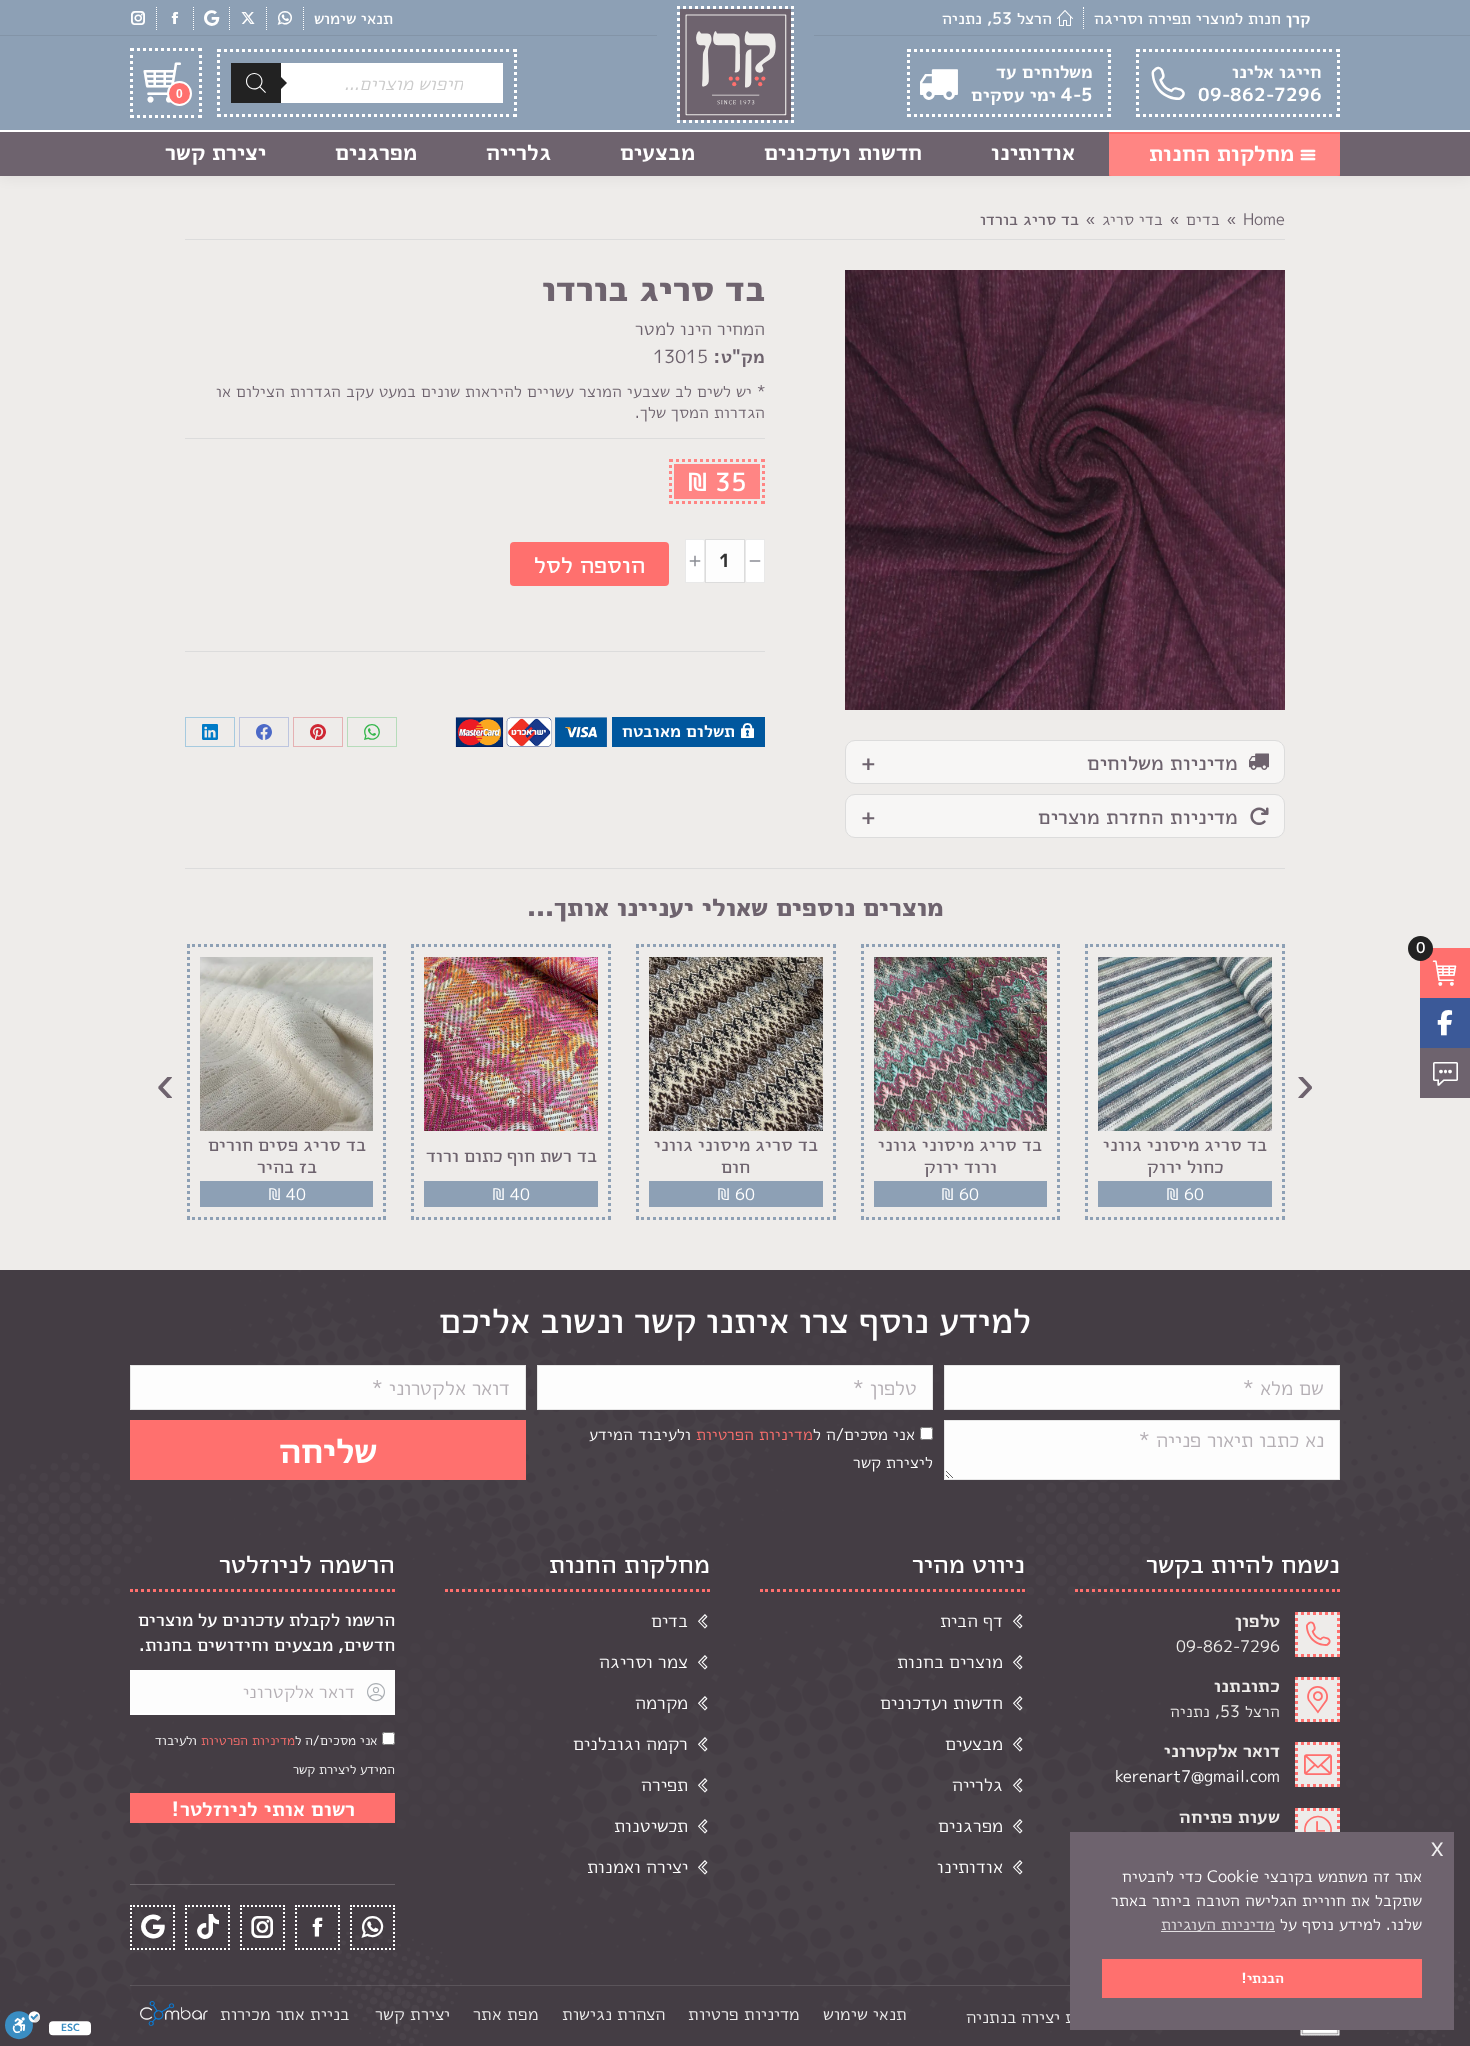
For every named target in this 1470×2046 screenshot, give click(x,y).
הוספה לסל (589, 564)
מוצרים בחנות (950, 1661)
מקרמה (661, 1702)
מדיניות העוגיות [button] (1218, 1924)
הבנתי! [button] (1262, 1978)
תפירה (664, 1784)
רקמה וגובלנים (630, 1743)
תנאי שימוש (353, 18)
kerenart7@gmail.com (1197, 1776)
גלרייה (977, 1784)
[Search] (256, 83)
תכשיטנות (651, 1825)
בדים (669, 1620)
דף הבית (971, 1620)
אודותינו (970, 1866)
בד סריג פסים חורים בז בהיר (287, 1155)
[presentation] (1305, 1082)
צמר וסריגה (643, 1661)
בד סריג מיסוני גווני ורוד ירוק (960, 1155)
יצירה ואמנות (637, 1866)
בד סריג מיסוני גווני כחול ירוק (1185, 1155)
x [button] (1437, 1846)
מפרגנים (970, 1825)
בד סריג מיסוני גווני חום (736, 1155)
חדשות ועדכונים (941, 1702)
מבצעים (974, 1743)
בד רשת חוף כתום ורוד (511, 1156)
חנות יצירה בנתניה (1032, 2016)
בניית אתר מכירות (284, 2013)
